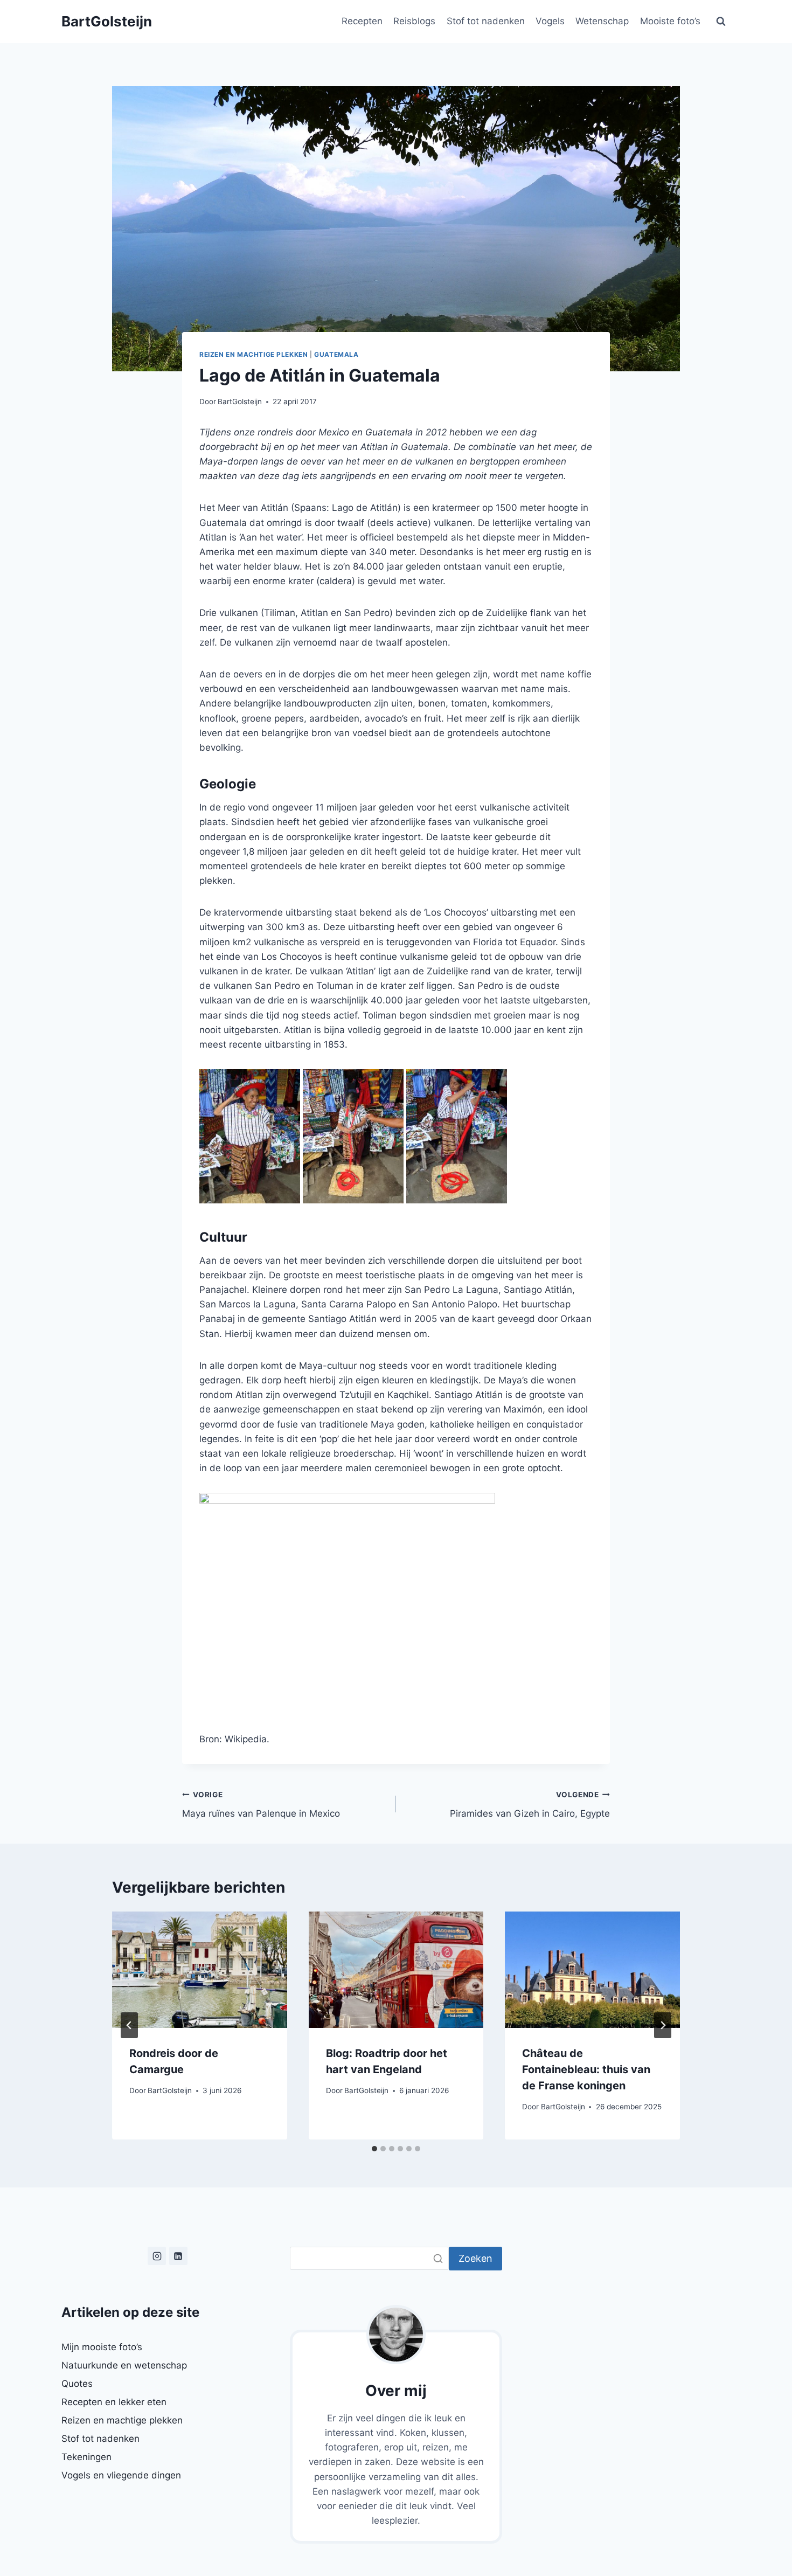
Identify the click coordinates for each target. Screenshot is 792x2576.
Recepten (362, 21)
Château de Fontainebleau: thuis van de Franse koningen (586, 2069)
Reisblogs (414, 21)
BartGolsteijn (240, 401)
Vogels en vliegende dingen (121, 2475)
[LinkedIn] (178, 2256)
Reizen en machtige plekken (253, 354)
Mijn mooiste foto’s (102, 2347)
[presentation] (200, 1970)
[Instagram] (157, 2256)
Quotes (77, 2384)
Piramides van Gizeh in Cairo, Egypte (530, 1805)
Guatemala (336, 354)
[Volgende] (663, 2025)
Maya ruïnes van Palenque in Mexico (261, 1805)
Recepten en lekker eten (114, 2402)
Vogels (550, 21)
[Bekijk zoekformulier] (721, 22)
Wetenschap (602, 21)
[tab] (374, 2149)
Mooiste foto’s (670, 21)
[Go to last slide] (129, 2025)
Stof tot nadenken (486, 21)
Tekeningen (86, 2457)
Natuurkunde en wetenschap (124, 2365)
